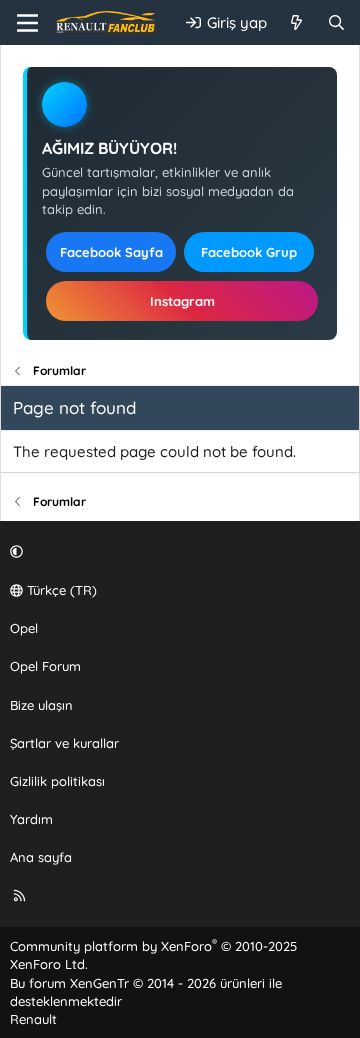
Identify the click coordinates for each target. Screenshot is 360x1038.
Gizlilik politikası (57, 781)
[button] (177, 552)
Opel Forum (45, 666)
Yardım (31, 819)
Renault (33, 1019)
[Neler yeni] (296, 22)
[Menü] (27, 23)
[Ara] (336, 22)
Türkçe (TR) (60, 590)
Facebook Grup (249, 252)
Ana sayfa (41, 857)
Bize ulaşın (41, 705)
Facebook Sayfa (111, 252)
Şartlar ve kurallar (64, 743)
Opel (24, 628)
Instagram (182, 301)
